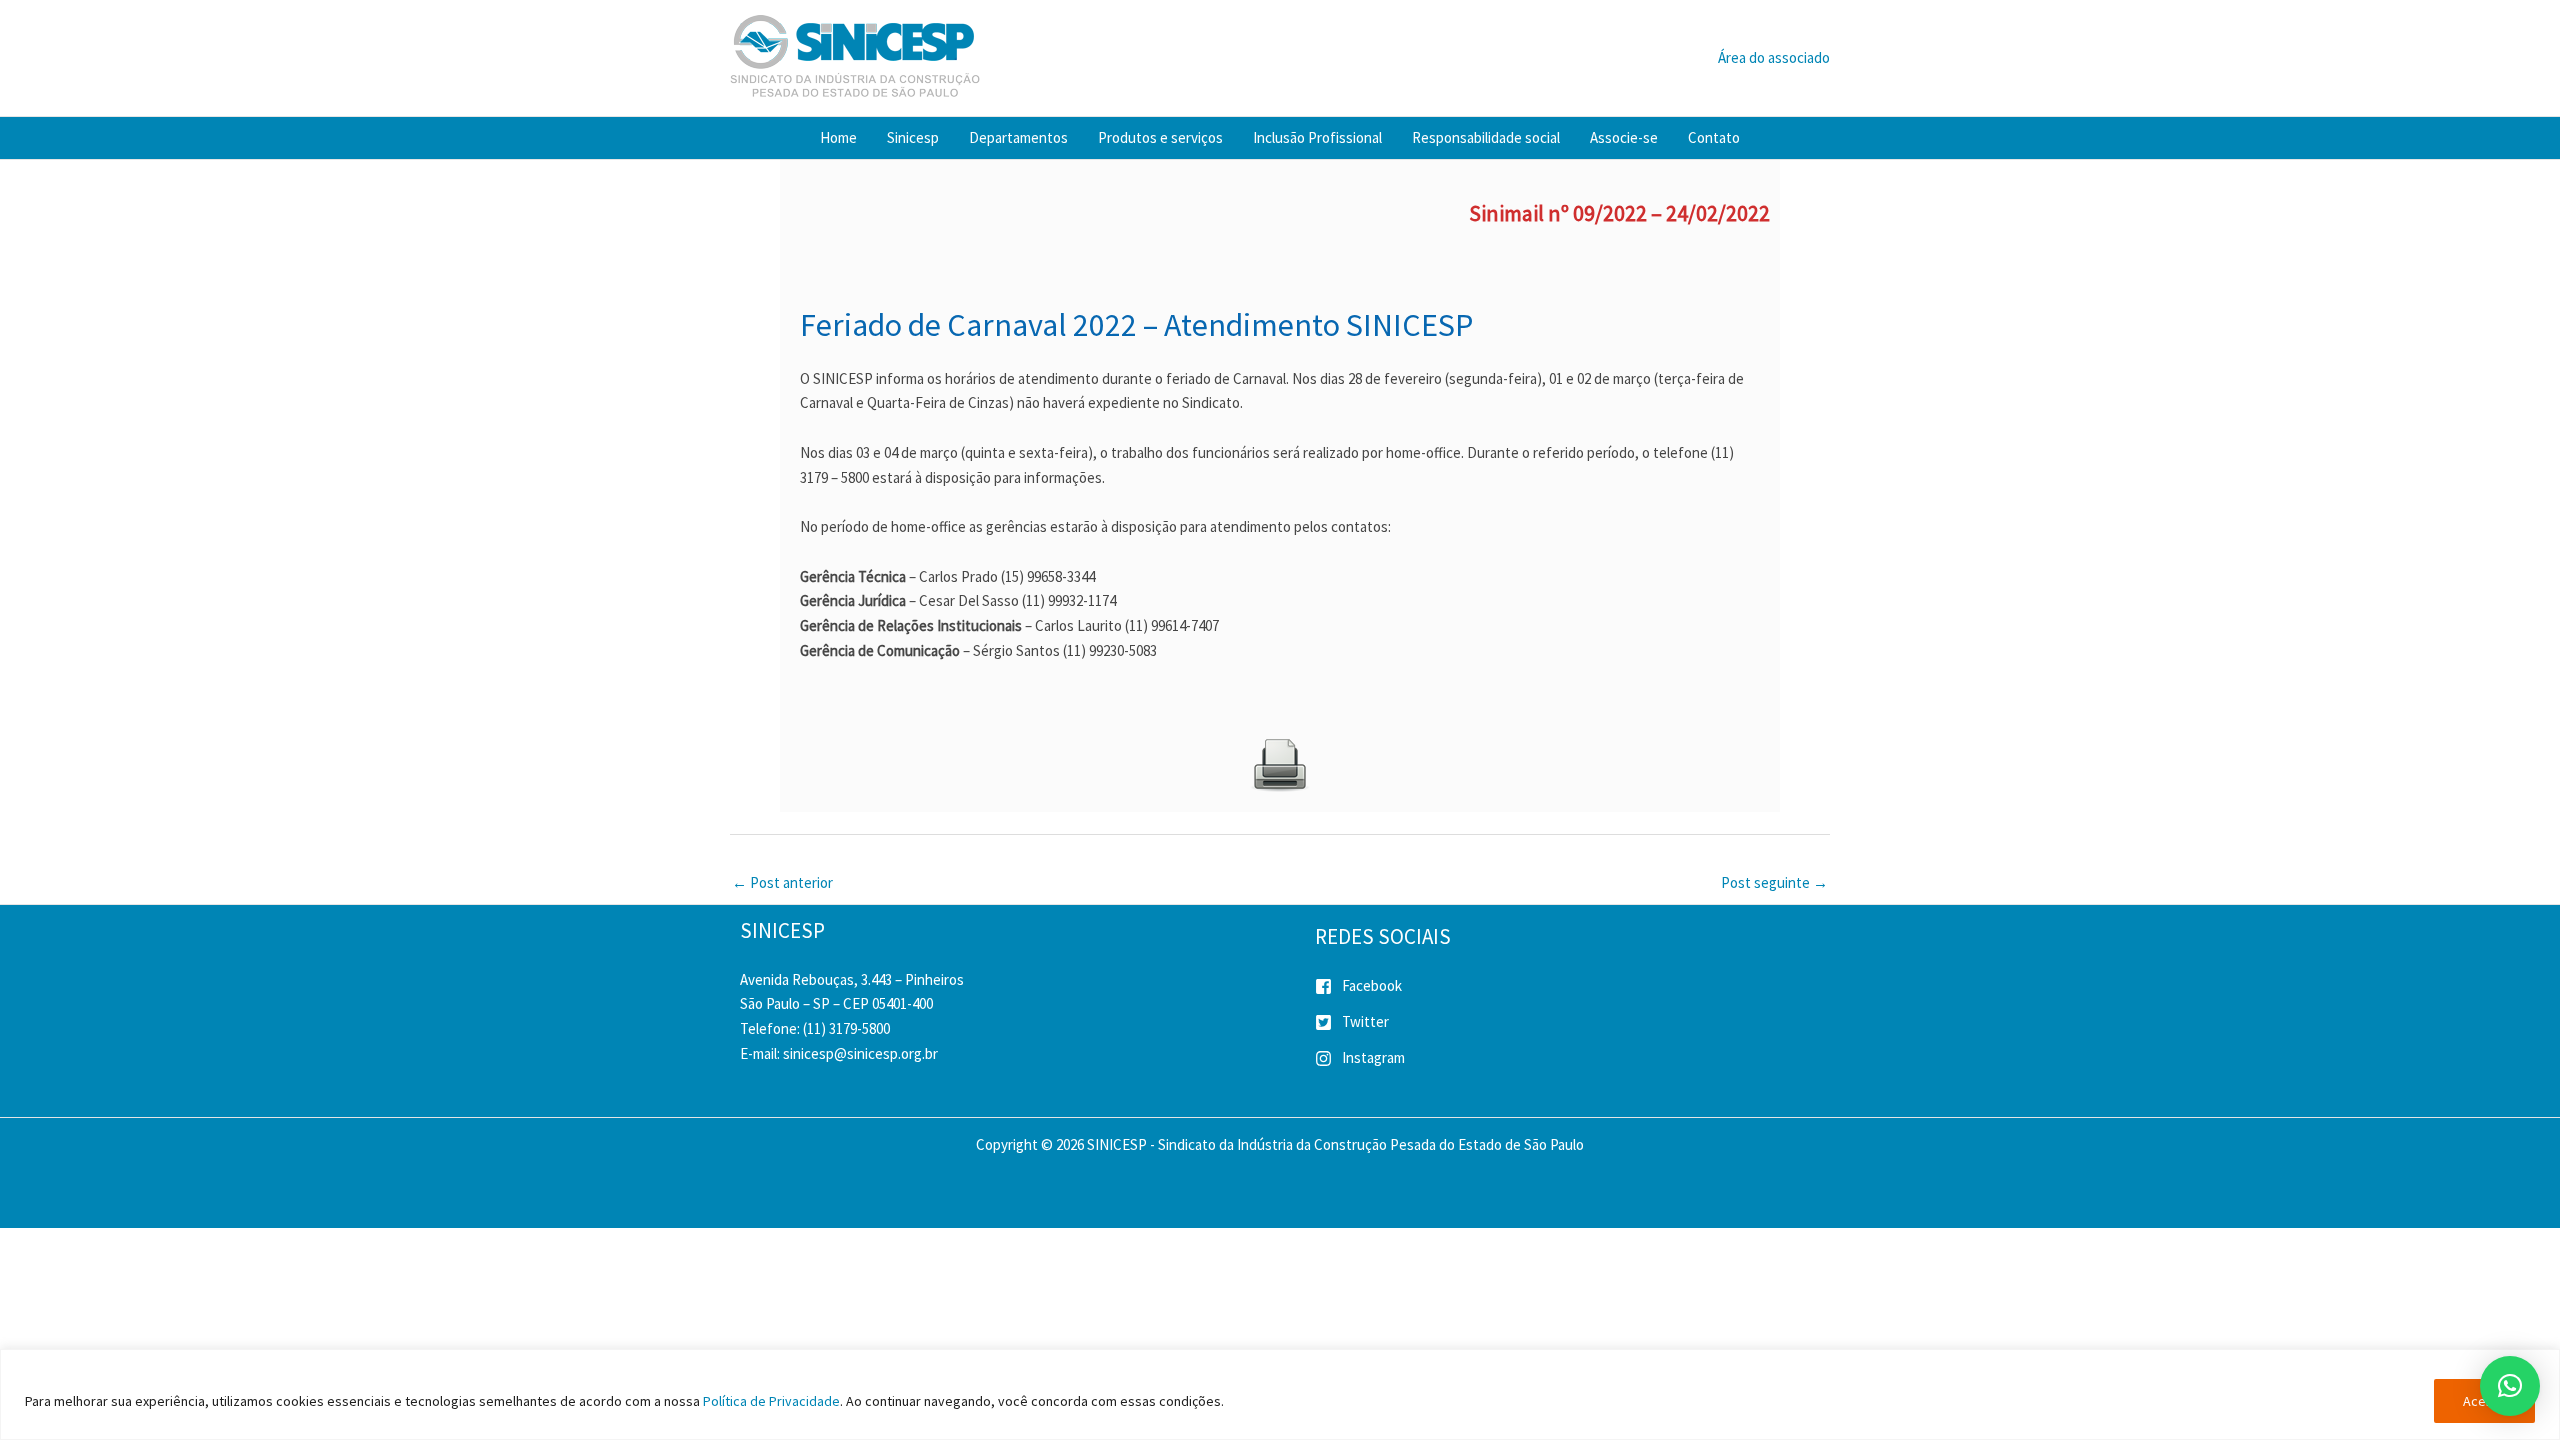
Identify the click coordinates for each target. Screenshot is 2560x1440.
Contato (1714, 137)
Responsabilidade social (1486, 137)
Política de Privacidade (771, 1401)
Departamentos (1018, 137)
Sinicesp (913, 137)
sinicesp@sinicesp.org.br (860, 1053)
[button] (2510, 1386)
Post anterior (782, 882)
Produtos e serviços (1160, 137)
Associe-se (1624, 137)
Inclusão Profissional (1317, 137)
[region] (1280, 1394)
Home (838, 137)
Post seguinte (1774, 882)
